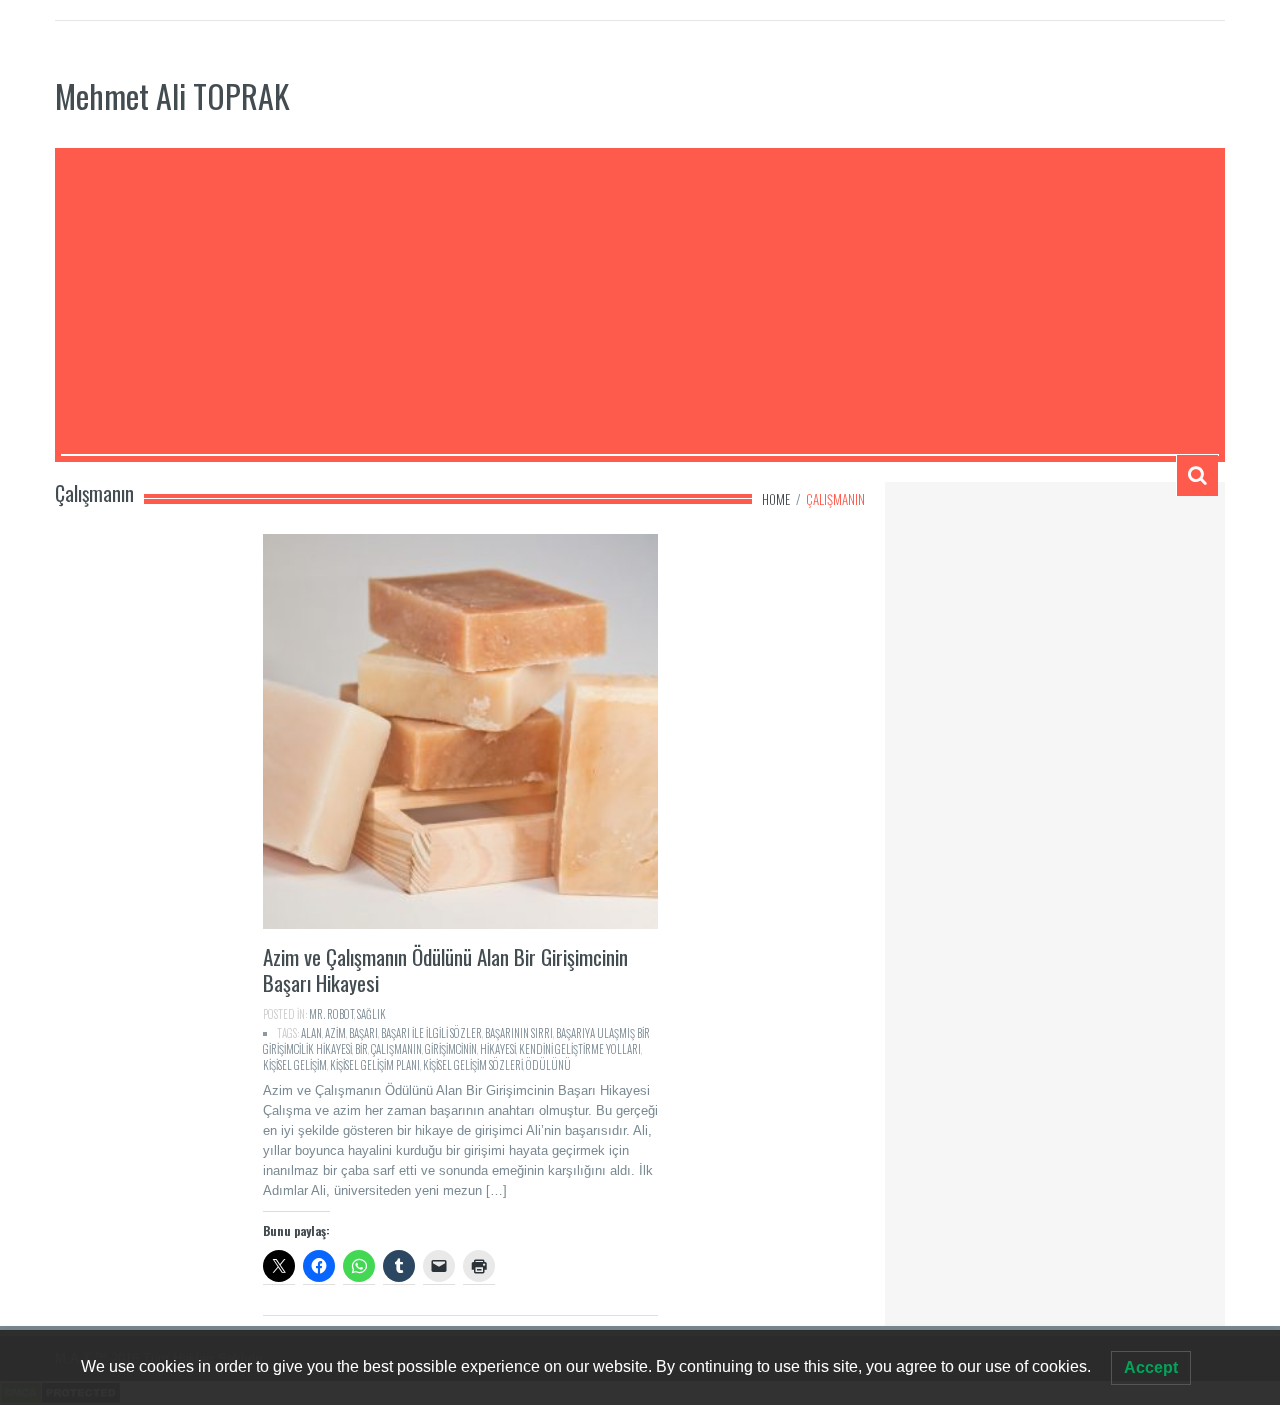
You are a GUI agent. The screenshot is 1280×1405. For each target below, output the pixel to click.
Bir (361, 1049)
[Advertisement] (640, 304)
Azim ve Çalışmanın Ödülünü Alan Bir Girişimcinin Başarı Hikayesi (445, 969)
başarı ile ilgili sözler (431, 1033)
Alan (311, 1033)
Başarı (363, 1033)
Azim (335, 1033)
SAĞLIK (371, 1014)
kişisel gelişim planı (375, 1065)
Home (776, 499)
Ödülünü (548, 1065)
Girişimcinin (451, 1049)
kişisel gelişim (295, 1065)
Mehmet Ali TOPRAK (172, 95)
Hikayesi (498, 1049)
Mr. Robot (331, 1014)
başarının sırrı (519, 1033)
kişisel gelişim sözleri (473, 1065)
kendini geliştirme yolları (580, 1049)
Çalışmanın (396, 1049)
